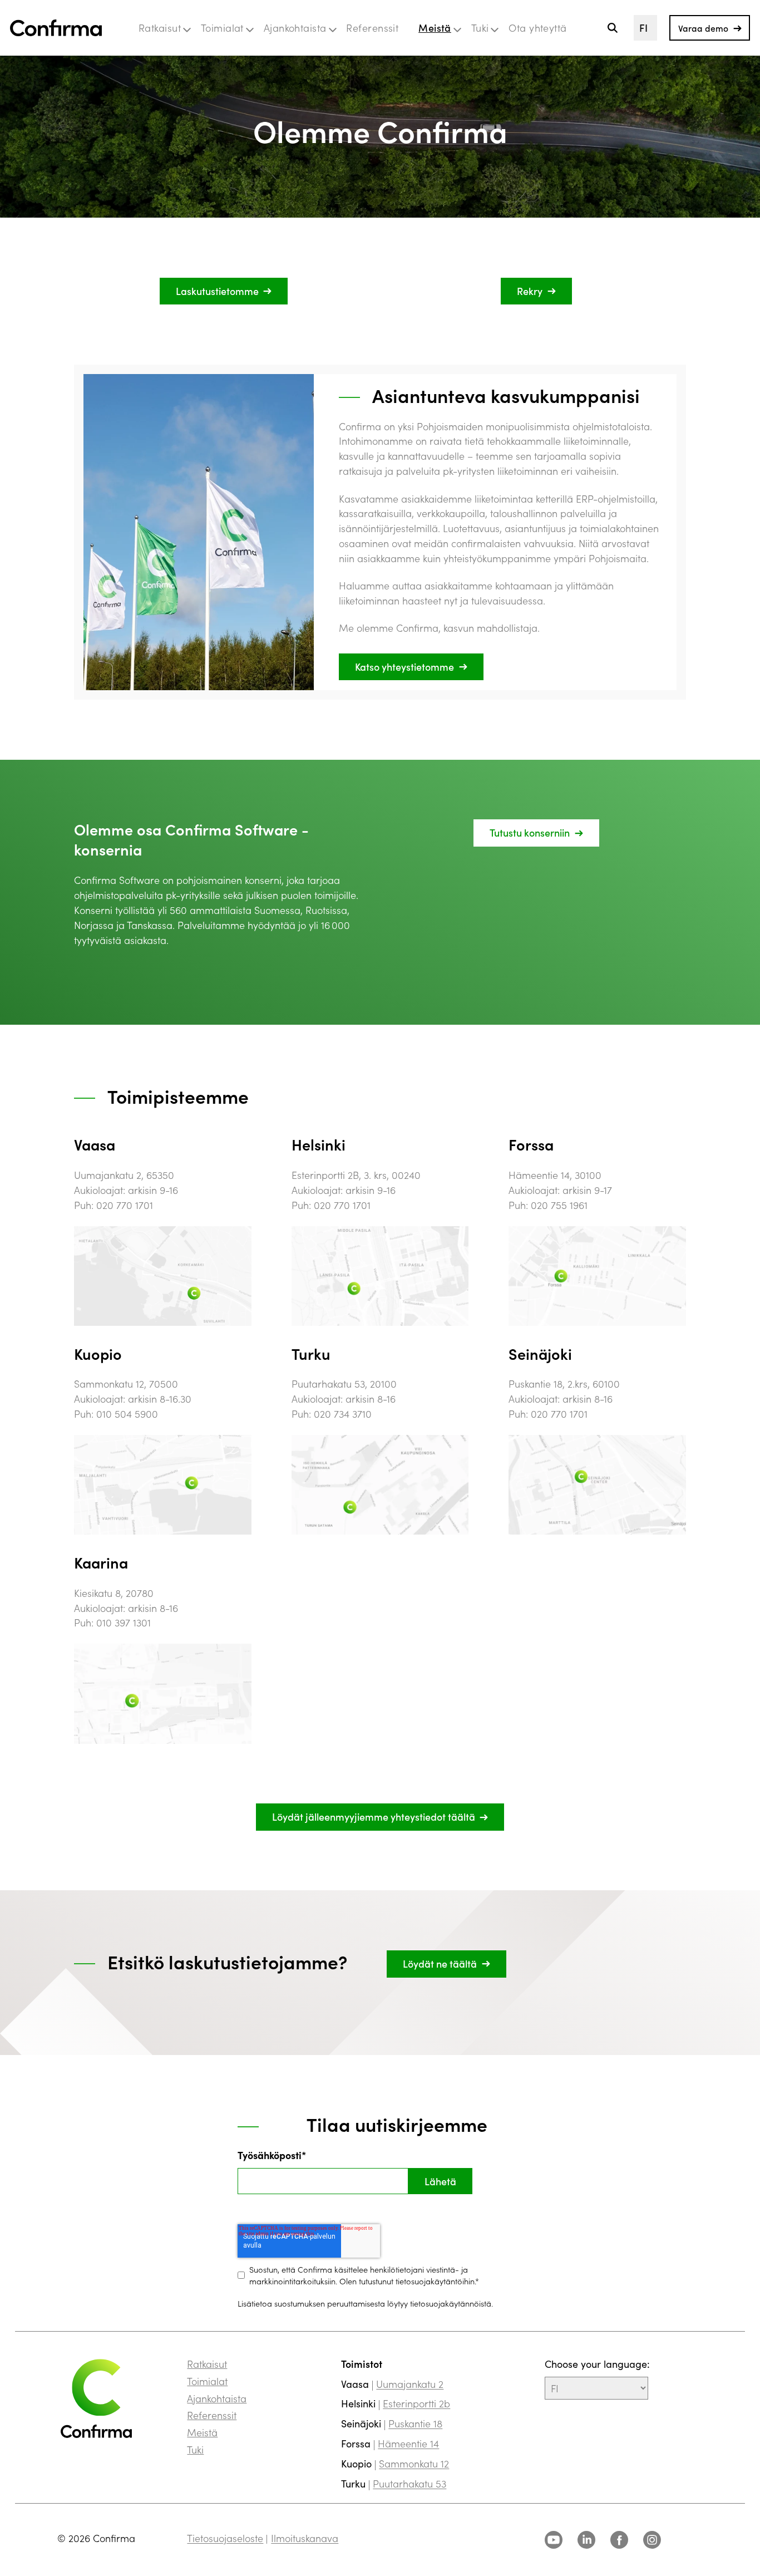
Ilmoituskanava (305, 2538)
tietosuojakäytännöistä (451, 2303)
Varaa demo (703, 28)
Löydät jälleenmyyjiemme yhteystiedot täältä (374, 1817)
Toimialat (222, 28)
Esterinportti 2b (416, 2403)
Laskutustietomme (217, 291)
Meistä (435, 28)
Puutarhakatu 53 (409, 2483)
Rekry (530, 291)
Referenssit (372, 28)
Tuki (480, 28)
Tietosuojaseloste (225, 2538)
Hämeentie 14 (408, 2443)
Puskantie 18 (415, 2423)
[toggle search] (612, 28)
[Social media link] (554, 2540)
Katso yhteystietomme (404, 667)
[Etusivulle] (56, 28)
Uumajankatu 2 (410, 2384)
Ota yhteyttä (537, 28)
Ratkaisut (160, 28)
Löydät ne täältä (440, 1963)
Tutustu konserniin (530, 832)
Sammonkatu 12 (414, 2463)
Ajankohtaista (295, 28)
